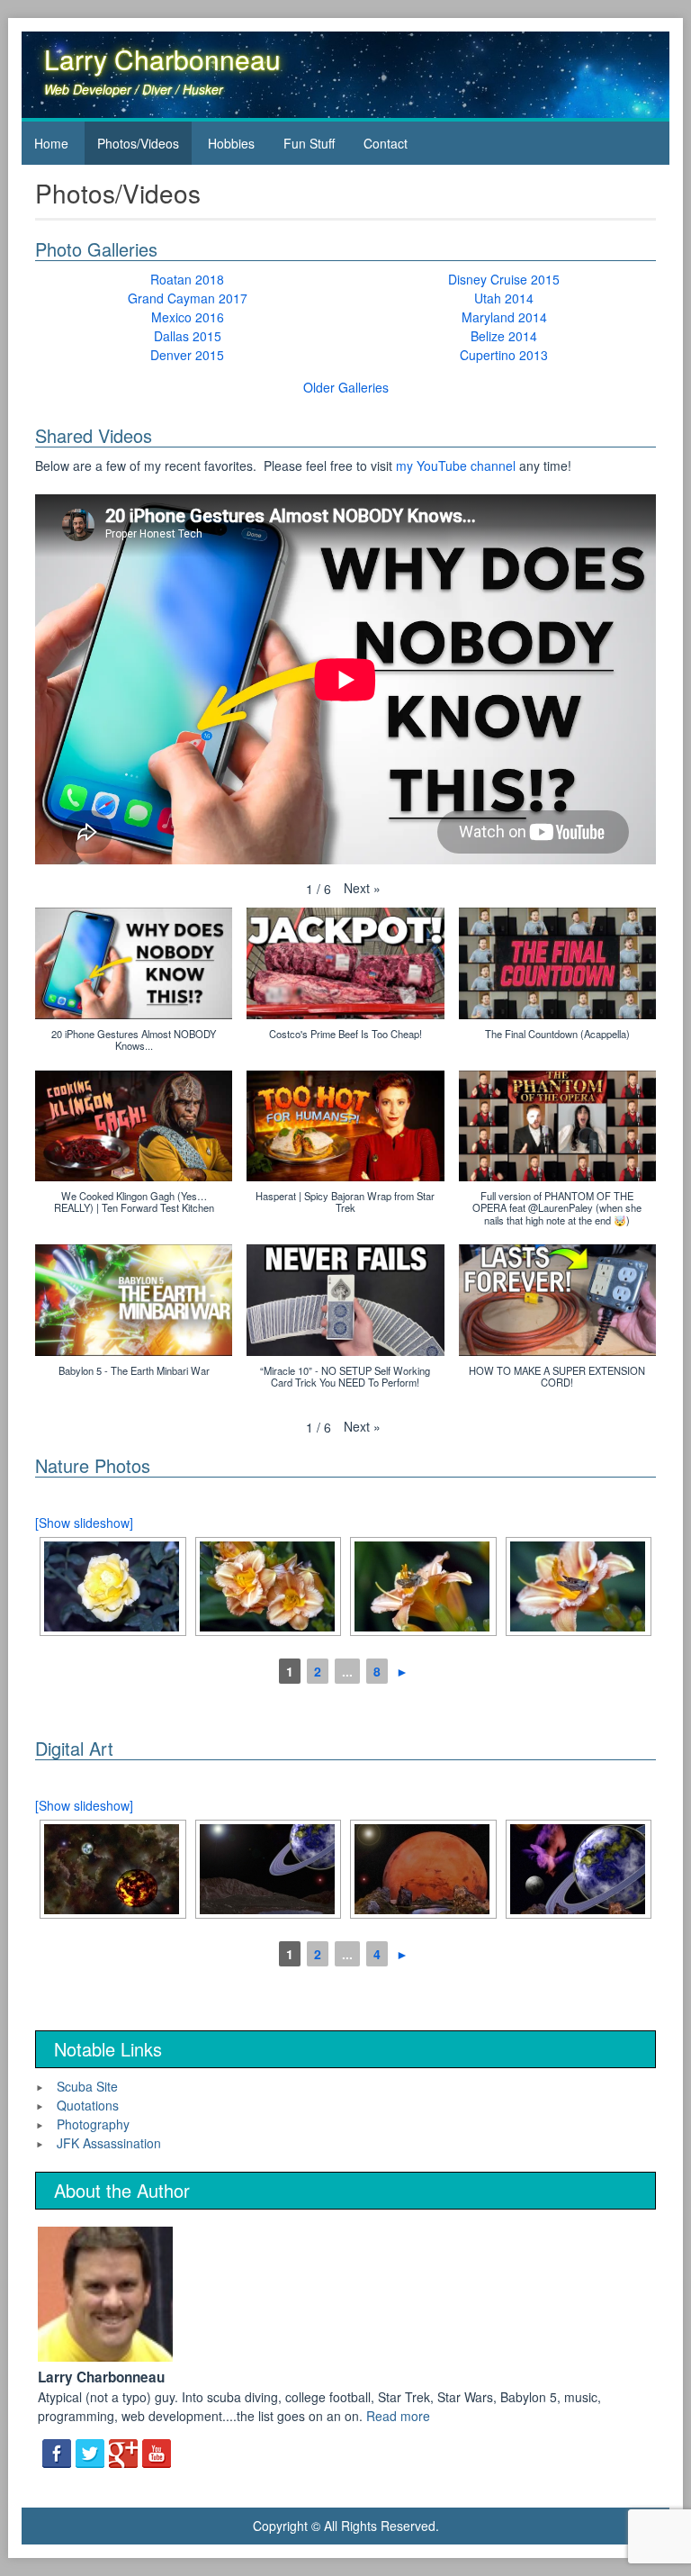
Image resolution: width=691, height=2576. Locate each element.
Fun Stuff (309, 143)
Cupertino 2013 (504, 355)
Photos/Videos (138, 143)
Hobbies (231, 143)
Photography (93, 2124)
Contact (386, 143)
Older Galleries (346, 387)
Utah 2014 (504, 298)
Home (51, 143)
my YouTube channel (456, 465)
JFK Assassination (109, 2143)
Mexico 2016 (188, 317)
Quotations (88, 2105)
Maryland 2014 (504, 317)
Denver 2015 (187, 355)
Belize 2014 (504, 336)
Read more (398, 2416)
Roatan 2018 (187, 279)
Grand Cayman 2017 (188, 298)
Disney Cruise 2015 (504, 279)
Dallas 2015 (188, 336)
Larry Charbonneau (162, 59)
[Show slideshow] (84, 1523)
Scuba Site (87, 2086)
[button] (362, 888)
